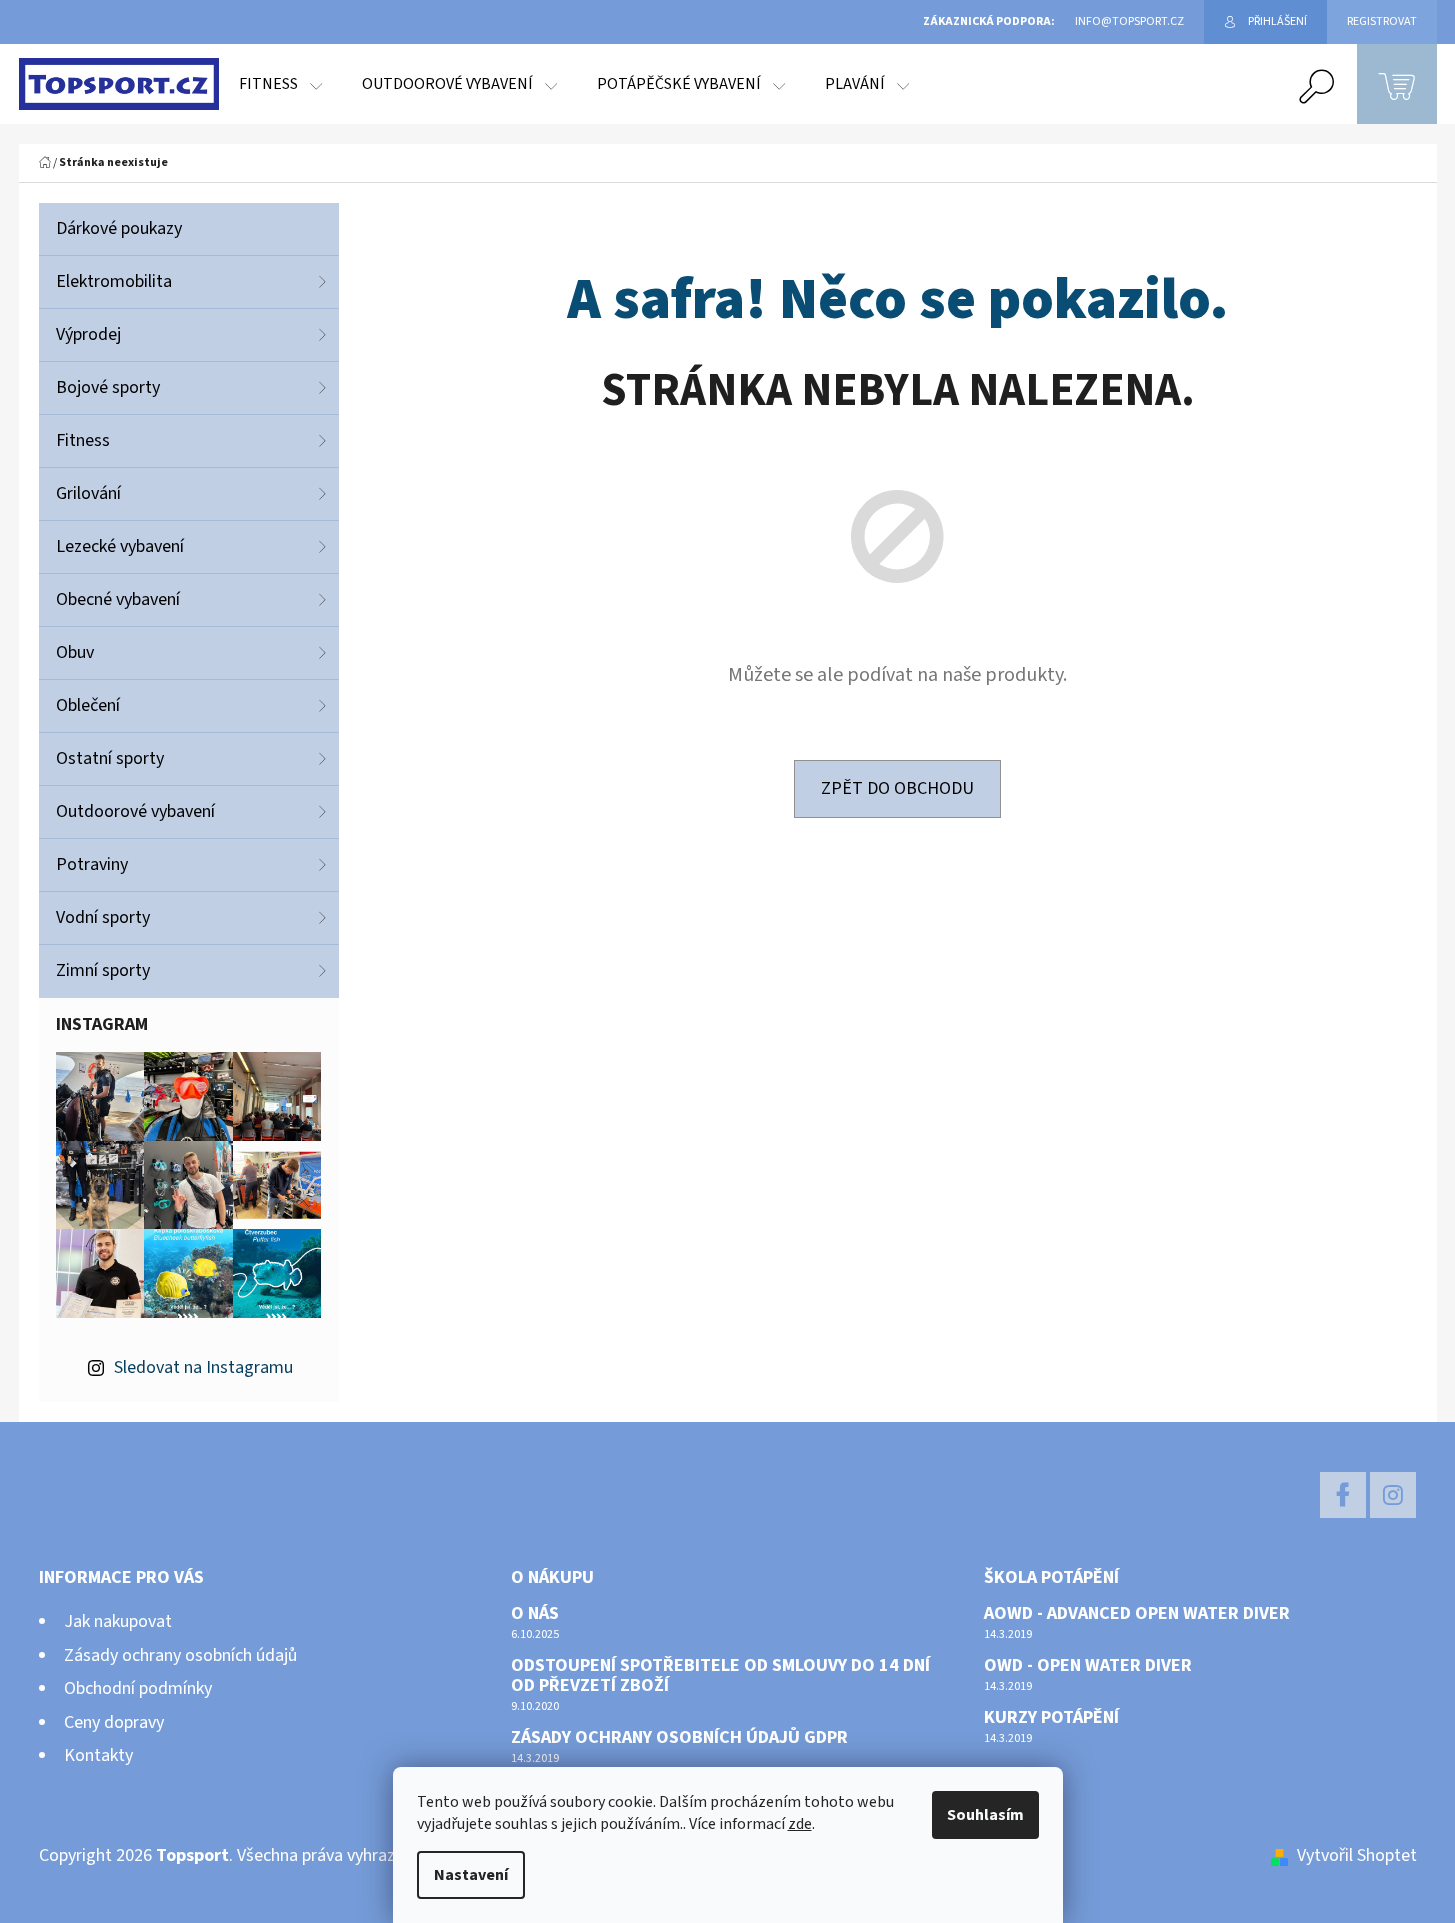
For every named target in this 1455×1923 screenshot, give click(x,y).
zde (800, 1824)
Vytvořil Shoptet (1357, 1855)
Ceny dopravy (114, 1722)
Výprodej (88, 334)
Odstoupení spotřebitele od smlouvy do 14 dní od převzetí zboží (720, 1676)
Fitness (83, 440)
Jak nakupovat (118, 1621)
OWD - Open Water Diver (1088, 1666)
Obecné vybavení (118, 599)
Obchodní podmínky (138, 1688)
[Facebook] (1343, 1495)
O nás (535, 1614)
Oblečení (88, 705)
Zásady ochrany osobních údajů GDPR (679, 1738)
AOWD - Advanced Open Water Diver (1137, 1614)
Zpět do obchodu (897, 788)
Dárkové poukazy (119, 228)
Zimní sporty (103, 970)
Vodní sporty (103, 917)
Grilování (88, 493)
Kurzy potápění (1051, 1718)
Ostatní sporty (110, 758)
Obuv (75, 652)
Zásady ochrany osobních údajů (180, 1655)
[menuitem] (280, 84)
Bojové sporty (108, 387)
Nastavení (471, 1875)
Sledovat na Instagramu (203, 1367)
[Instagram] (1393, 1495)
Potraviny (92, 864)
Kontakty (98, 1755)
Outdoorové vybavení (135, 811)
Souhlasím (985, 1815)
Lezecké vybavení (120, 546)
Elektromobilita (114, 281)
